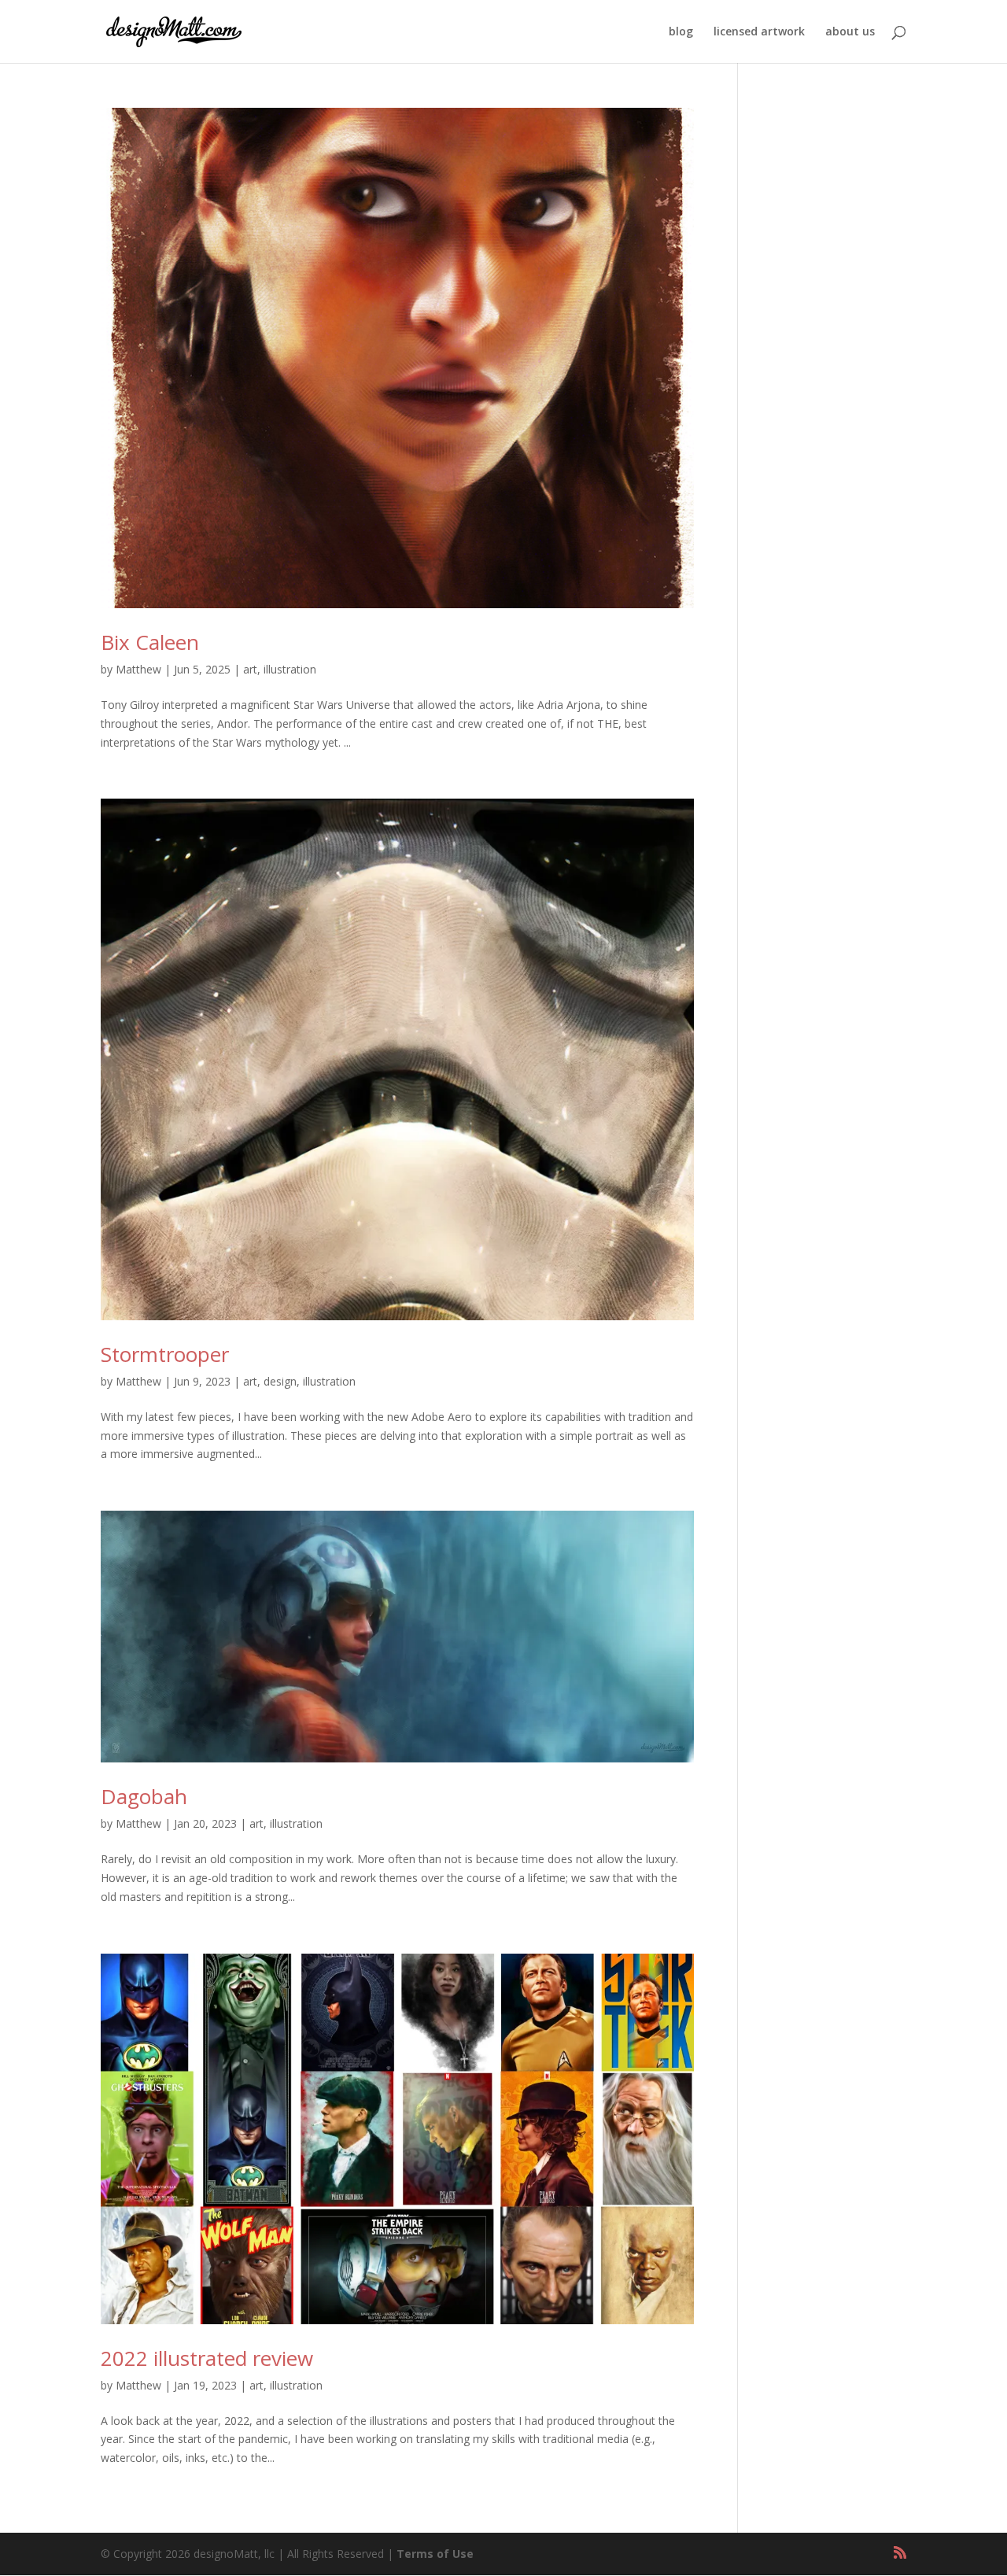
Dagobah (144, 1796)
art (250, 669)
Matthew (138, 669)
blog (681, 32)
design (280, 1381)
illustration (290, 669)
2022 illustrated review (207, 2358)
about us (850, 32)
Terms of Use (435, 2554)
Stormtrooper (165, 1354)
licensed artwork (759, 32)
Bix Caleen (150, 642)
